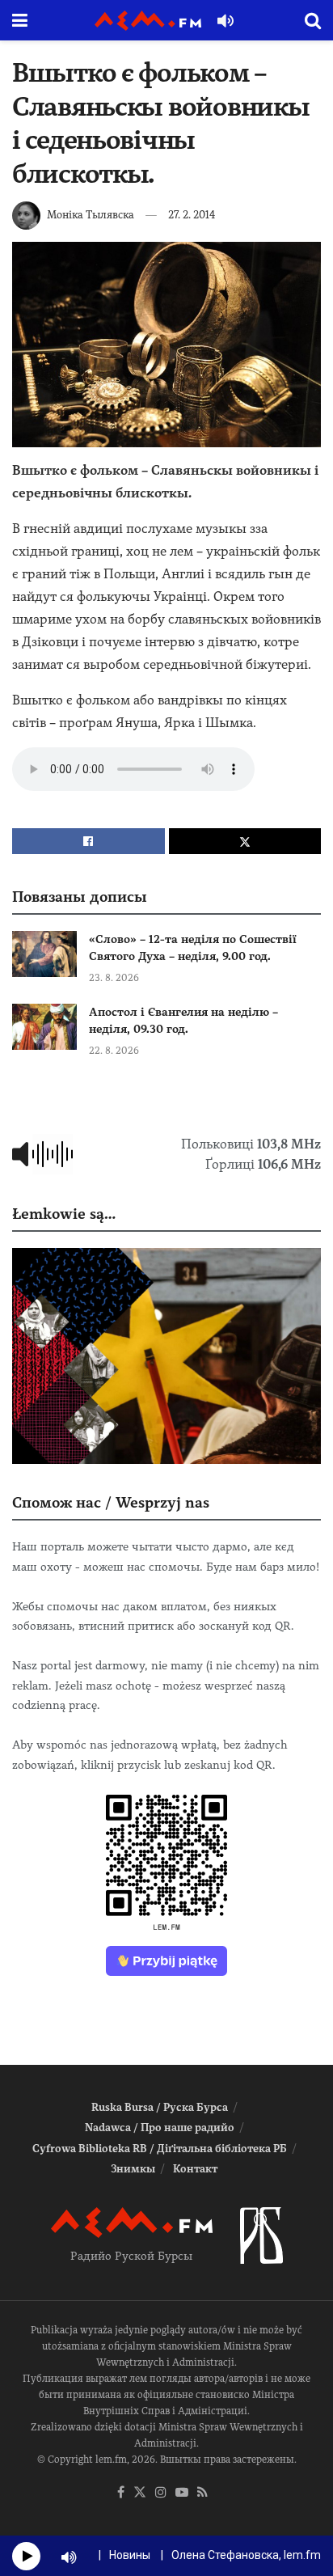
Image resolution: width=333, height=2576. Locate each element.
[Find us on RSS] (202, 2493)
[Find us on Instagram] (161, 2493)
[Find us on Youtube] (182, 2493)
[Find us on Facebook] (121, 2493)
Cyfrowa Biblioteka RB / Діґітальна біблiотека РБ (160, 2149)
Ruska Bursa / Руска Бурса (160, 2107)
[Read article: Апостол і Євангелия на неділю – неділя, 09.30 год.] (44, 1027)
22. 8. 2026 (114, 1051)
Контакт (195, 2169)
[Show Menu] (20, 20)
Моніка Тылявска (91, 215)
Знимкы (133, 2169)
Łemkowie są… (64, 1214)
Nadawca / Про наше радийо (160, 2128)
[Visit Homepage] (148, 21)
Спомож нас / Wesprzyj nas (111, 1502)
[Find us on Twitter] (140, 2493)
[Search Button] (313, 20)
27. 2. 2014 (192, 215)
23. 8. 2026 (114, 978)
